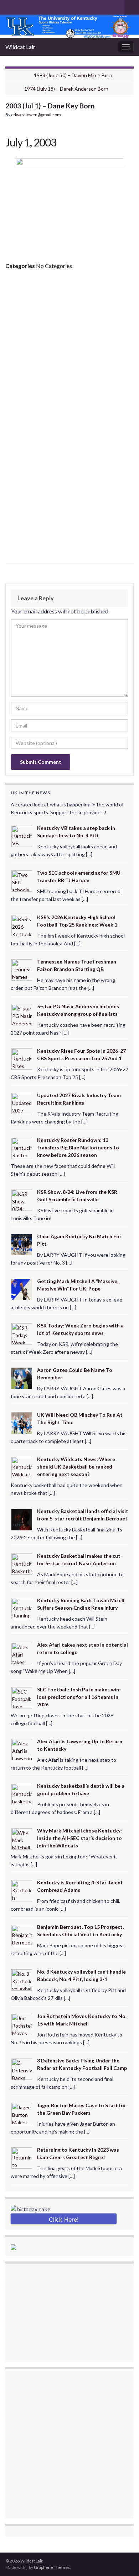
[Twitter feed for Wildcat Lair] (32, 6)
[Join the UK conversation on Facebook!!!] (20, 6)
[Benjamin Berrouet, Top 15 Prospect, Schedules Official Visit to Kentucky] (22, 1935)
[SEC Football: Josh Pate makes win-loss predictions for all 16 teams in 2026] (22, 1697)
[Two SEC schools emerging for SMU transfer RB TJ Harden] (22, 880)
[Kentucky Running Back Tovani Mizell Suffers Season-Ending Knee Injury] (22, 1608)
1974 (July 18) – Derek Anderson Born (66, 89)
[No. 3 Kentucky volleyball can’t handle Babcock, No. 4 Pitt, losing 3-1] (22, 1979)
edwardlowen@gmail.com (36, 115)
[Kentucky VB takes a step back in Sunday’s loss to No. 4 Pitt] (22, 836)
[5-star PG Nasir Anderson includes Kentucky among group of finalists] (22, 1014)
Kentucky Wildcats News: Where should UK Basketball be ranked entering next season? (76, 1467)
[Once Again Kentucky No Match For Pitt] (22, 1244)
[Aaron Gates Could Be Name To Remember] (22, 1378)
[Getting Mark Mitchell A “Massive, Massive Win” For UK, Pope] (22, 1289)
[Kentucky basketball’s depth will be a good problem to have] (22, 1794)
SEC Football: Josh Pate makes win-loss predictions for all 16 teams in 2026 (79, 1697)
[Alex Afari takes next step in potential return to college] (22, 1652)
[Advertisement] (69, 348)
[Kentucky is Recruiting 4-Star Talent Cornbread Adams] (22, 1890)
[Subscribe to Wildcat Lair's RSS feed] (9, 6)
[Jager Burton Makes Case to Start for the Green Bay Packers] (22, 2113)
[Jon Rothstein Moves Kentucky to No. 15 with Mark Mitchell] (22, 2024)
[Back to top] (123, 2560)
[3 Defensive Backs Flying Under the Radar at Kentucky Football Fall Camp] (22, 2068)
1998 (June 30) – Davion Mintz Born (73, 75)
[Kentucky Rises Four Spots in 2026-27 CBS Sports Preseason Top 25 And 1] (22, 1059)
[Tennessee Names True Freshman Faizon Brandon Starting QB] (22, 969)
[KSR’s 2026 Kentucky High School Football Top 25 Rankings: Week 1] (22, 925)
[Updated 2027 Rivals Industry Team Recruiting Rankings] (22, 1103)
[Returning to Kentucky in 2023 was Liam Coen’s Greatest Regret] (22, 2158)
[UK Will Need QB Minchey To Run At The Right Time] (22, 1422)
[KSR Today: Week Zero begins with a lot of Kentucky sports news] (22, 1333)
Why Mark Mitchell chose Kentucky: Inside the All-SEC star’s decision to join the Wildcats (79, 1838)
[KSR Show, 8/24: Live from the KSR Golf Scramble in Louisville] (22, 1200)
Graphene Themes (52, 2567)
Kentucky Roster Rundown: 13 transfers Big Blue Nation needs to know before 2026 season (78, 1147)
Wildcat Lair (20, 47)
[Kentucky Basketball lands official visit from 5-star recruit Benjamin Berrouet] (22, 1519)
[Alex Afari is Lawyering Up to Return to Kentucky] (22, 1749)
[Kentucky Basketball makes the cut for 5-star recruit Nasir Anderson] (22, 1563)
